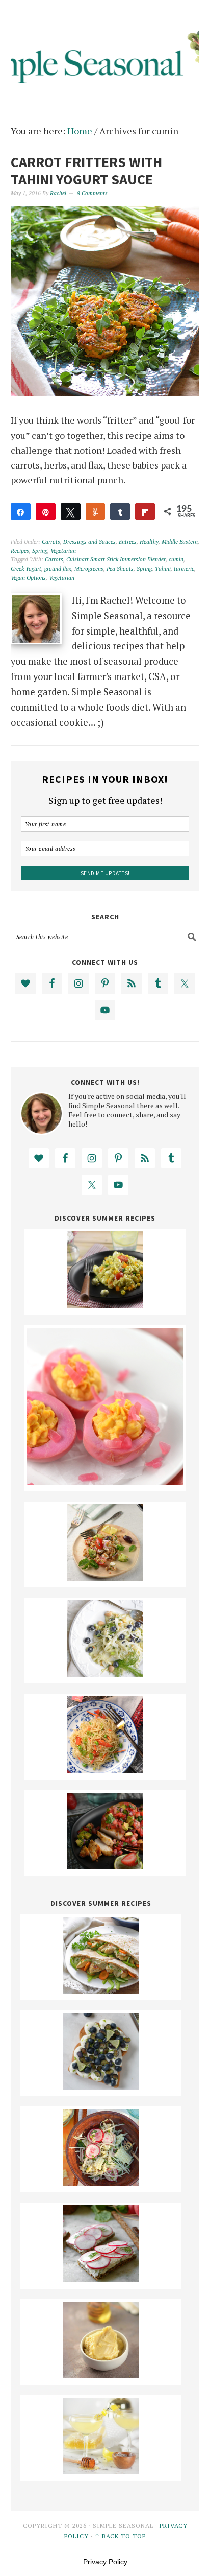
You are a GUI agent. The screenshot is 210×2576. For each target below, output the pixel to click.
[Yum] (96, 511)
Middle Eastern (180, 542)
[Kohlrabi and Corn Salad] (101, 2182)
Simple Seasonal (105, 52)
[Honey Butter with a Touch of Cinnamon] (101, 2375)
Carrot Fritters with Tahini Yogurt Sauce (86, 171)
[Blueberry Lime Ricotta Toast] (101, 2086)
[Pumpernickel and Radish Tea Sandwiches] (101, 2278)
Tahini (163, 569)
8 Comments (92, 193)
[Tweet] (71, 511)
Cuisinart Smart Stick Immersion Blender (116, 559)
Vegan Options (28, 578)
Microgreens (89, 569)
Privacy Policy (105, 2562)
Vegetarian (63, 551)
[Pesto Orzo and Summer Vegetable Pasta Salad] (105, 1304)
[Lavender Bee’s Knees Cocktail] (101, 2471)
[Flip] (145, 511)
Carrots (51, 542)
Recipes (20, 551)
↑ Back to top (120, 2536)
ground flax (58, 569)
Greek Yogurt (26, 569)
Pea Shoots (120, 569)
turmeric (184, 569)
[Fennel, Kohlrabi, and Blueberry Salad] (105, 1673)
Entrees (128, 542)
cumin (176, 559)
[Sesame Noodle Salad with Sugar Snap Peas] (105, 1769)
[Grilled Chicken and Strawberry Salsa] (105, 1866)
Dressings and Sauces (89, 542)
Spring (40, 551)
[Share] (21, 511)
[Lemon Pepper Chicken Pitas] (101, 1990)
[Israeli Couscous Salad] (105, 1577)
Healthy (149, 542)
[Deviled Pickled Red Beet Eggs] (105, 1481)
